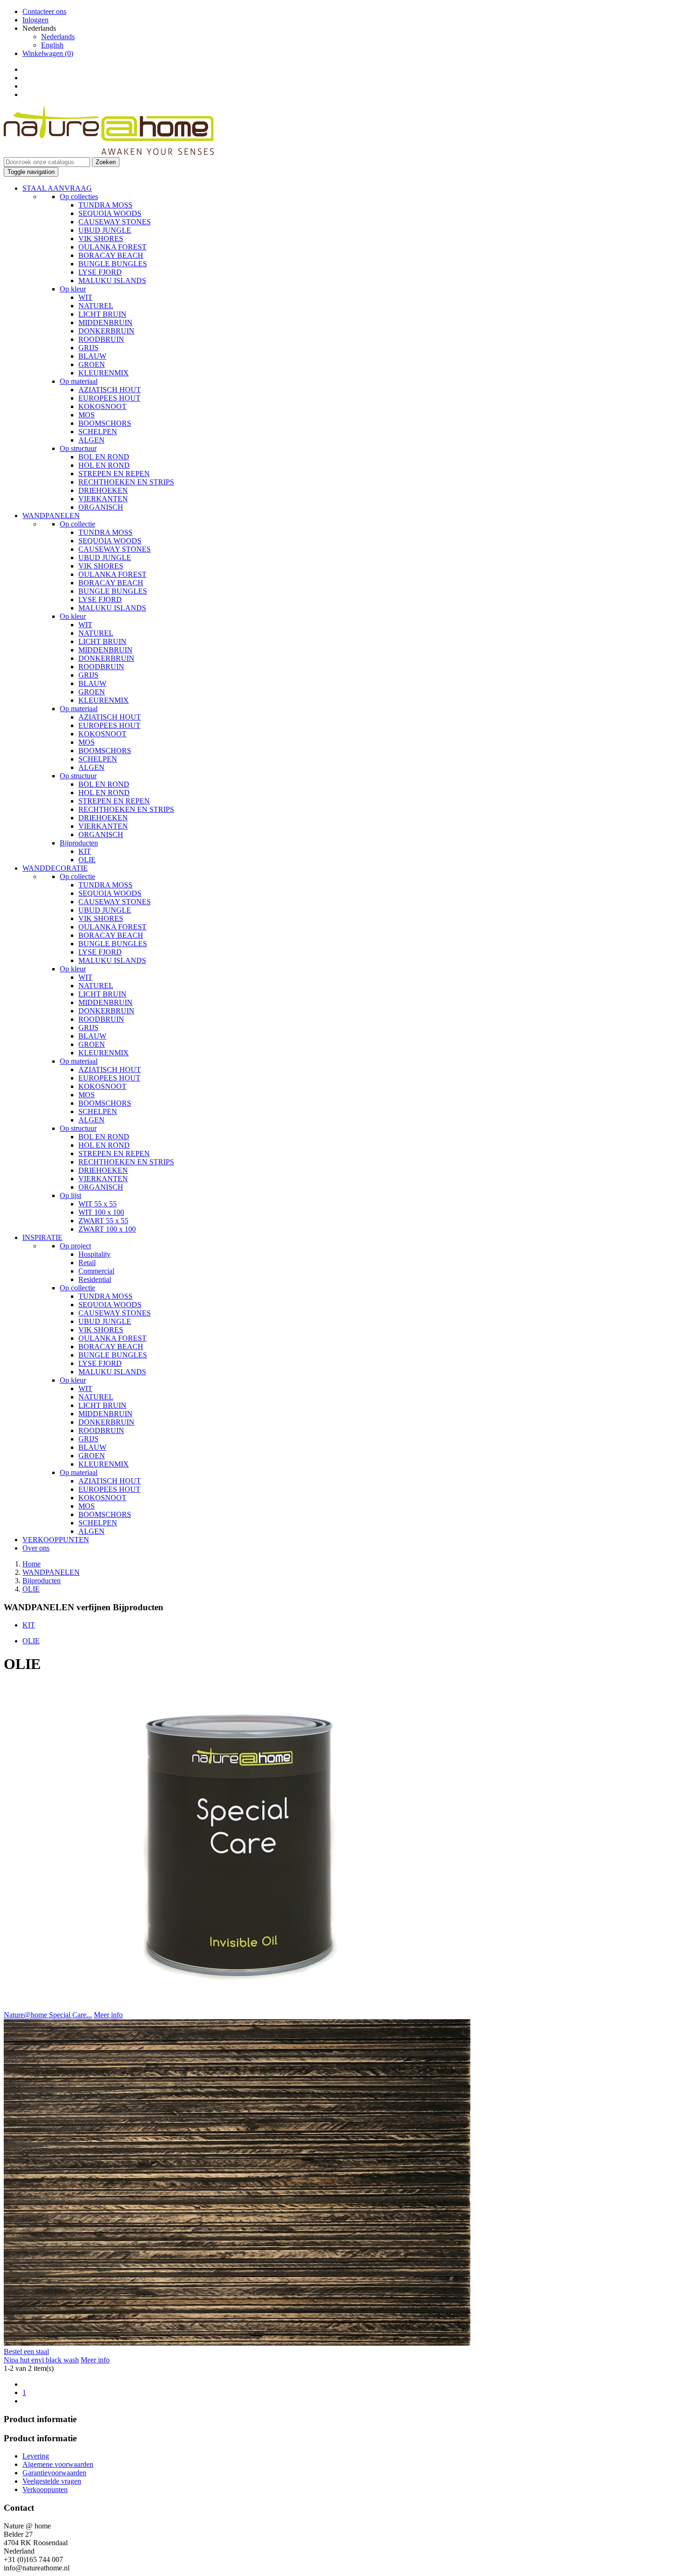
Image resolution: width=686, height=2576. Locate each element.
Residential (95, 1279)
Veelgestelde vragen (52, 2481)
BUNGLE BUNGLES (113, 264)
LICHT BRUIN (102, 314)
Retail (87, 1263)
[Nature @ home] (109, 153)
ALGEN (91, 440)
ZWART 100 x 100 (107, 1229)
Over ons (36, 1548)
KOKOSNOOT (102, 406)
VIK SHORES (101, 239)
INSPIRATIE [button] (42, 1237)
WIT (85, 297)
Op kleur (73, 289)
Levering (36, 2456)
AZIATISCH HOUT (110, 390)
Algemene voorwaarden (58, 2464)
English (52, 45)
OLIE (87, 860)
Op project (75, 1246)
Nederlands (58, 37)
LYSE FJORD (100, 272)
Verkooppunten (45, 2489)
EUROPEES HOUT (109, 398)
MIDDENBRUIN (105, 322)
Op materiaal (79, 381)
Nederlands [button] (39, 28)
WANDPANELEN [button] (51, 516)
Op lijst (70, 1195)
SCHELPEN (98, 432)
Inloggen (35, 20)
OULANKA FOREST (112, 247)
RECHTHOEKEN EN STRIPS (126, 482)
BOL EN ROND (104, 457)
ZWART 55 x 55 (103, 1221)
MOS (87, 415)
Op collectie (77, 524)
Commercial (96, 1271)
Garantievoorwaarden (54, 2473)
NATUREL (96, 306)
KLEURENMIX (104, 373)
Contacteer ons (44, 11)
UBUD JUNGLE (105, 230)
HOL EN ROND (104, 465)
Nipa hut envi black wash (41, 2360)
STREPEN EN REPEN (114, 474)
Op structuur (78, 448)
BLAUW (92, 356)
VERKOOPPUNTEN (56, 1540)
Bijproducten (79, 843)
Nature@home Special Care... (48, 2015)
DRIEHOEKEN (103, 490)
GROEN (92, 364)
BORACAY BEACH (111, 255)
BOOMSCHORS (105, 423)
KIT (85, 851)
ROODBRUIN (101, 339)
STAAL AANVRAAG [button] (57, 188)
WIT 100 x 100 (101, 1212)
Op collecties (79, 197)
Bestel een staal (26, 2351)
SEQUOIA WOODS (110, 213)
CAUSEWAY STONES (115, 222)
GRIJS (88, 348)
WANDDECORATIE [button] (55, 868)
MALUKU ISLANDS (112, 280)
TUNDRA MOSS (105, 205)
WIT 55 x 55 (98, 1204)
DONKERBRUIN (106, 331)
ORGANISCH (101, 507)
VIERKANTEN (103, 499)
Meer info (108, 2015)
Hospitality (94, 1254)
